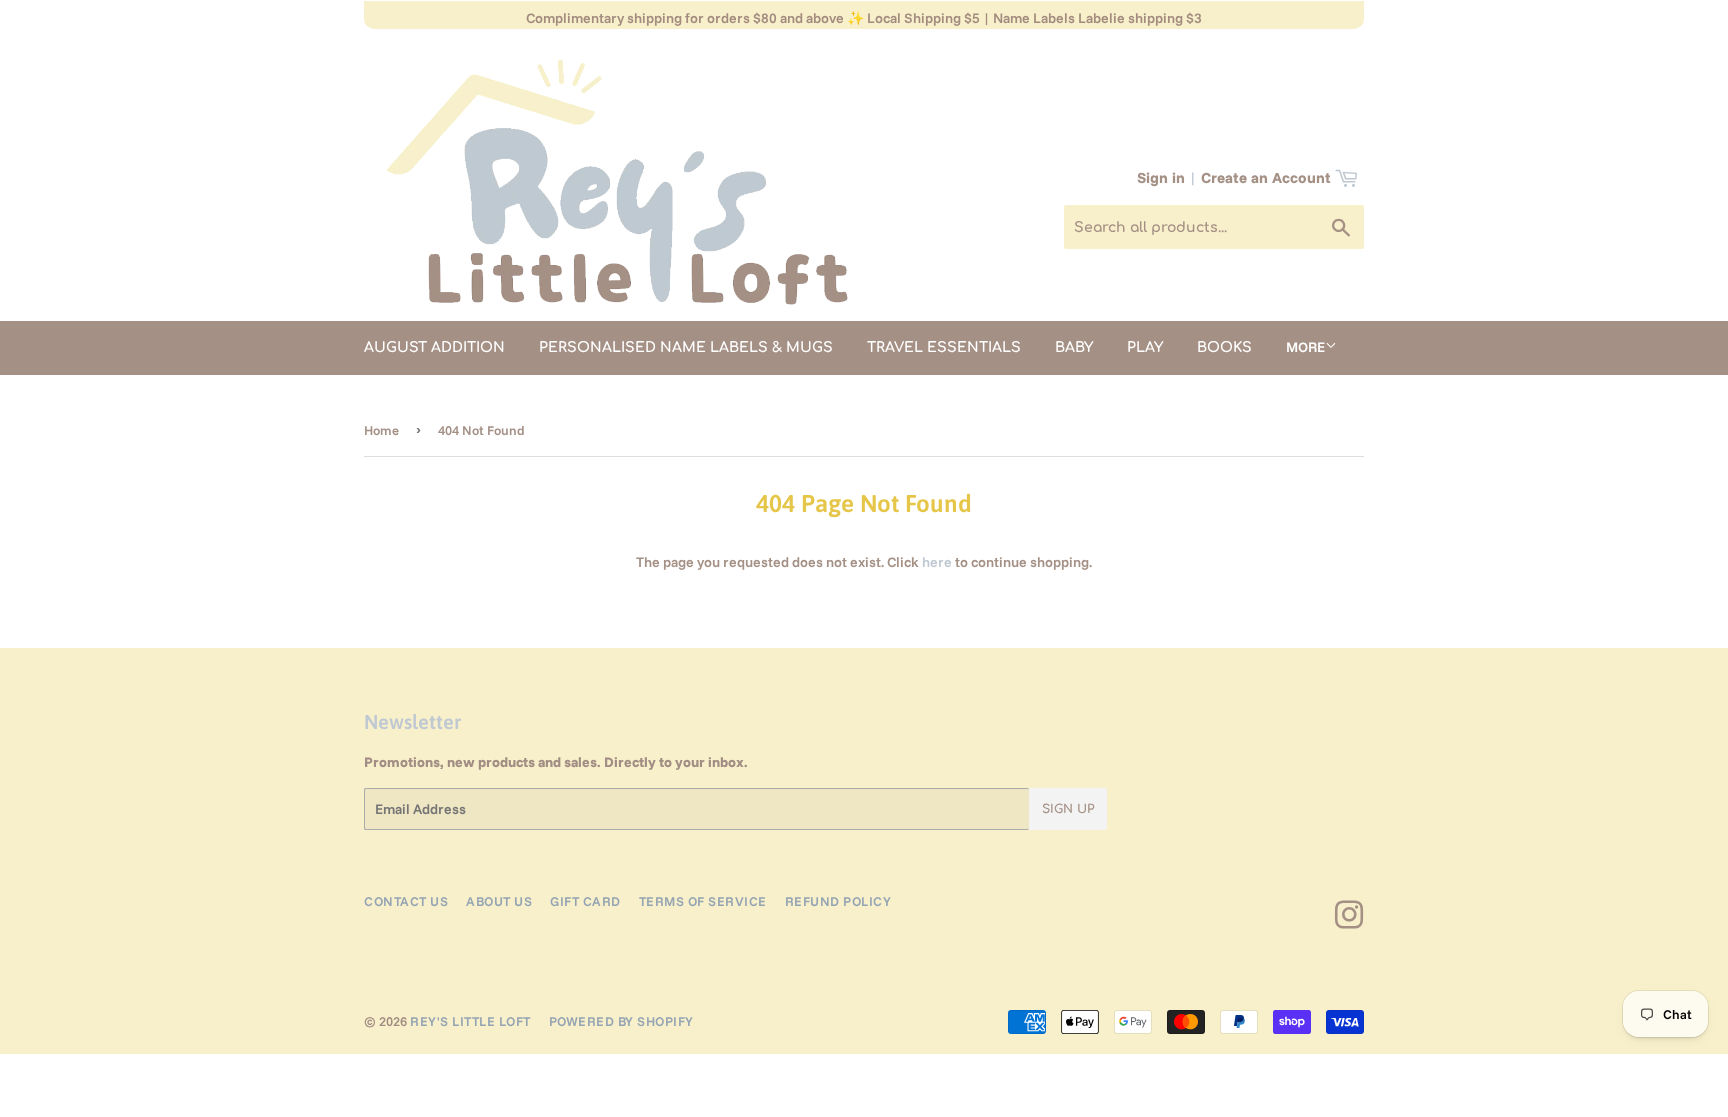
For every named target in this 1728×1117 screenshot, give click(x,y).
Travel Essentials (944, 347)
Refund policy (838, 901)
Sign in (1161, 177)
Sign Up (1068, 809)
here (937, 562)
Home (381, 430)
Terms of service (703, 901)
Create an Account (1266, 177)
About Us (499, 901)
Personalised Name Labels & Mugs (686, 347)
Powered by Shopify (621, 1021)
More (1305, 347)
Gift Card (585, 901)
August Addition (434, 347)
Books (1224, 347)
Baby (1074, 347)
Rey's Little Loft (470, 1021)
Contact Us (406, 901)
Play (1145, 347)
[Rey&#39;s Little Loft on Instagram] (1349, 922)
